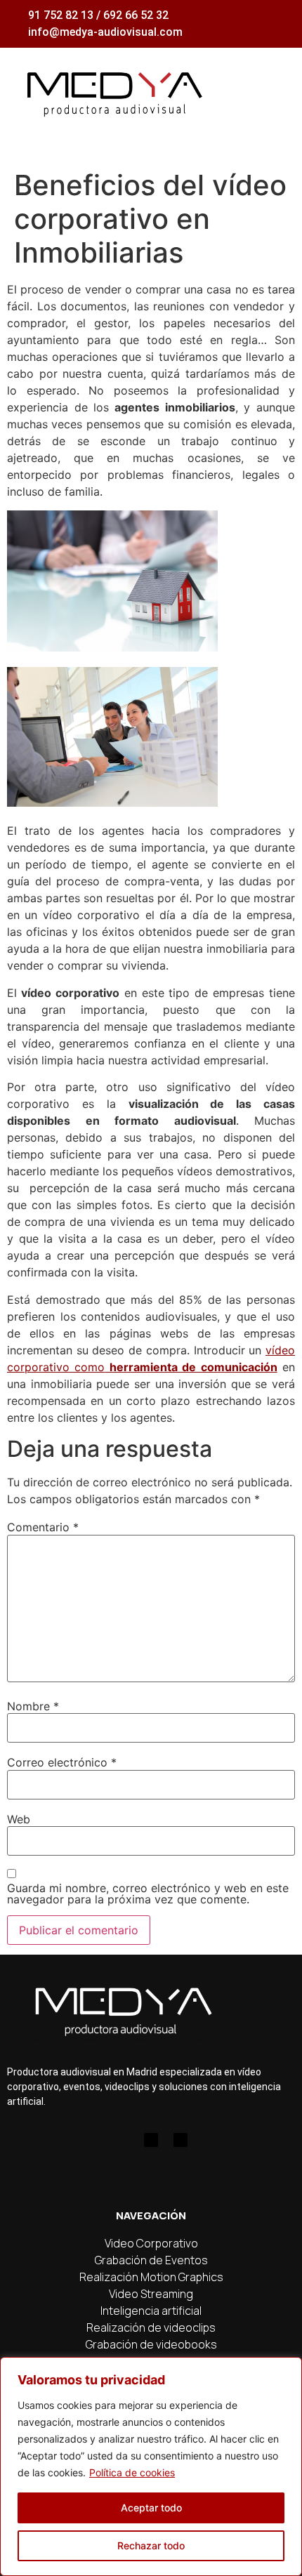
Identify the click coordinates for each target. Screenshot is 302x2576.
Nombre (33, 1706)
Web (19, 1819)
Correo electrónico (62, 1762)
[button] (275, 91)
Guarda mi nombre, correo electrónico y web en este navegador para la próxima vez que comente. (148, 1894)
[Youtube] (151, 2140)
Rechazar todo (151, 2545)
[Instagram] (122, 2140)
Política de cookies (132, 2472)
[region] (151, 2466)
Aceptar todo (151, 2508)
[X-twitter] (180, 2140)
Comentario (43, 1527)
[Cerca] (287, 2369)
